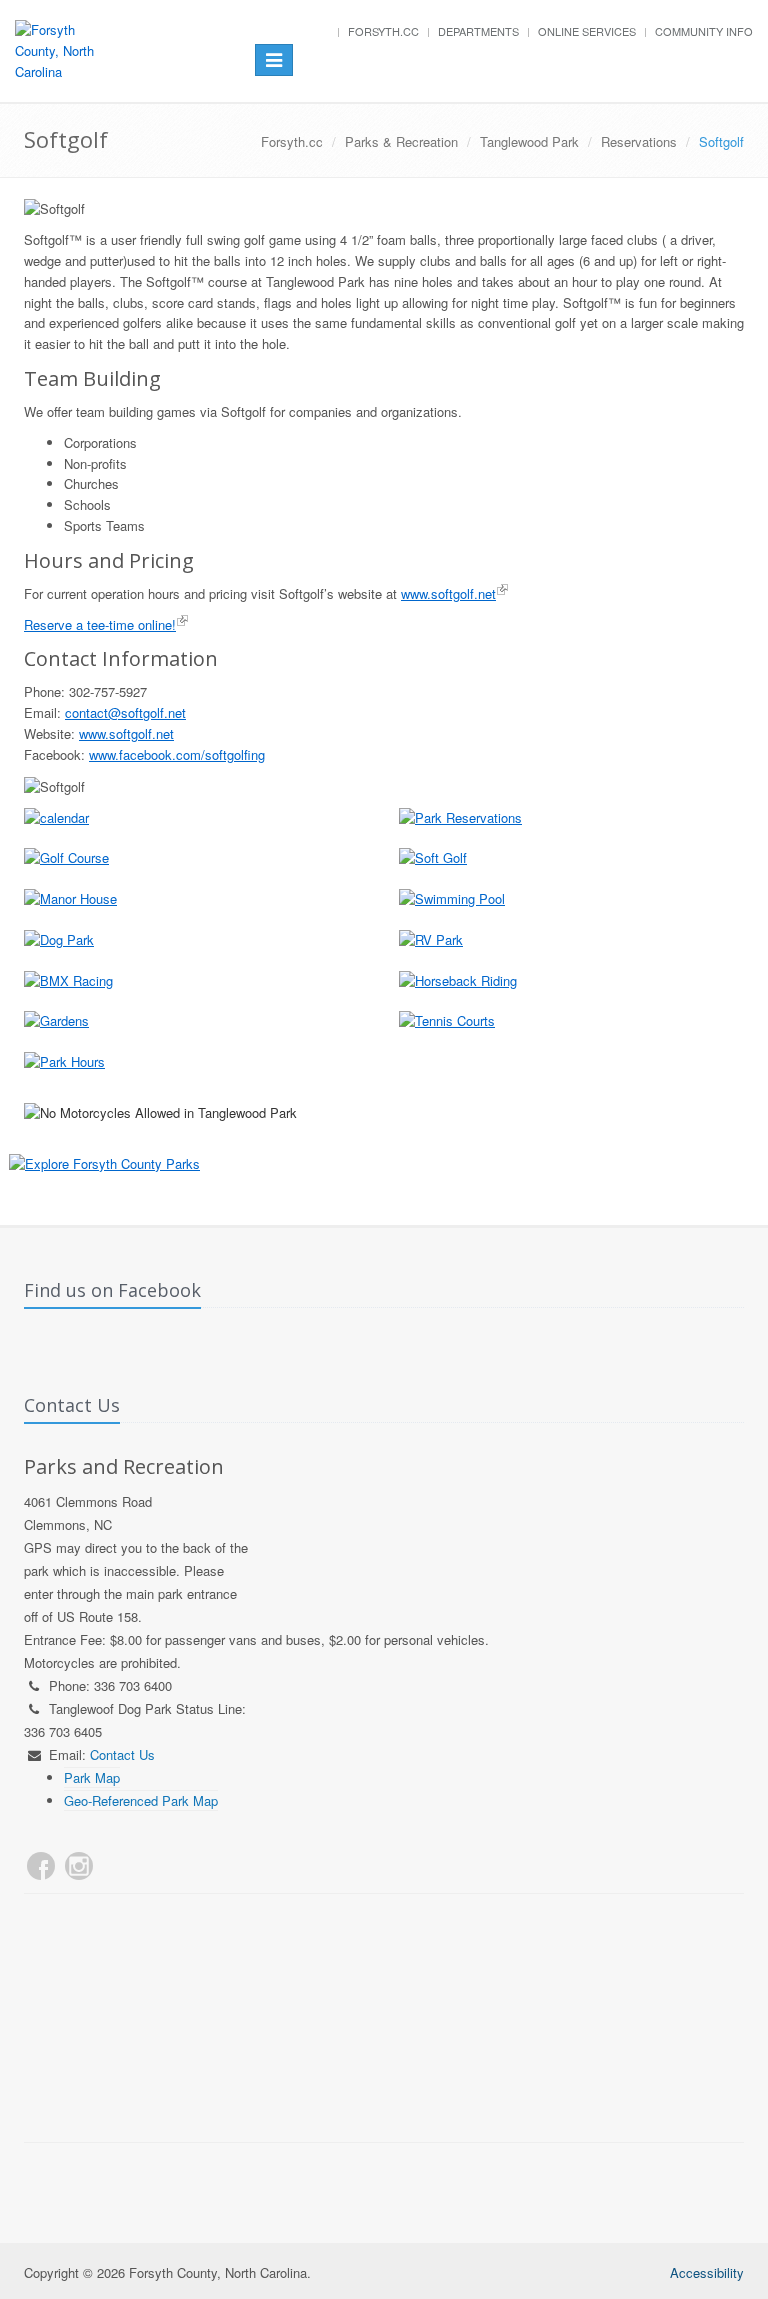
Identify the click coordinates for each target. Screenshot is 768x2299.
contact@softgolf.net (125, 712)
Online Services (587, 31)
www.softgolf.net (448, 593)
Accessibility (707, 2272)
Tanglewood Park (529, 141)
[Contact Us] (117, 1866)
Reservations (639, 141)
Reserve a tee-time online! (100, 624)
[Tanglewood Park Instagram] (79, 1866)
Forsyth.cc (383, 31)
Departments (478, 31)
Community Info (704, 31)
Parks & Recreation (401, 141)
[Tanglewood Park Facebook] (41, 1866)
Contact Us (122, 1754)
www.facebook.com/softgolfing (177, 754)
